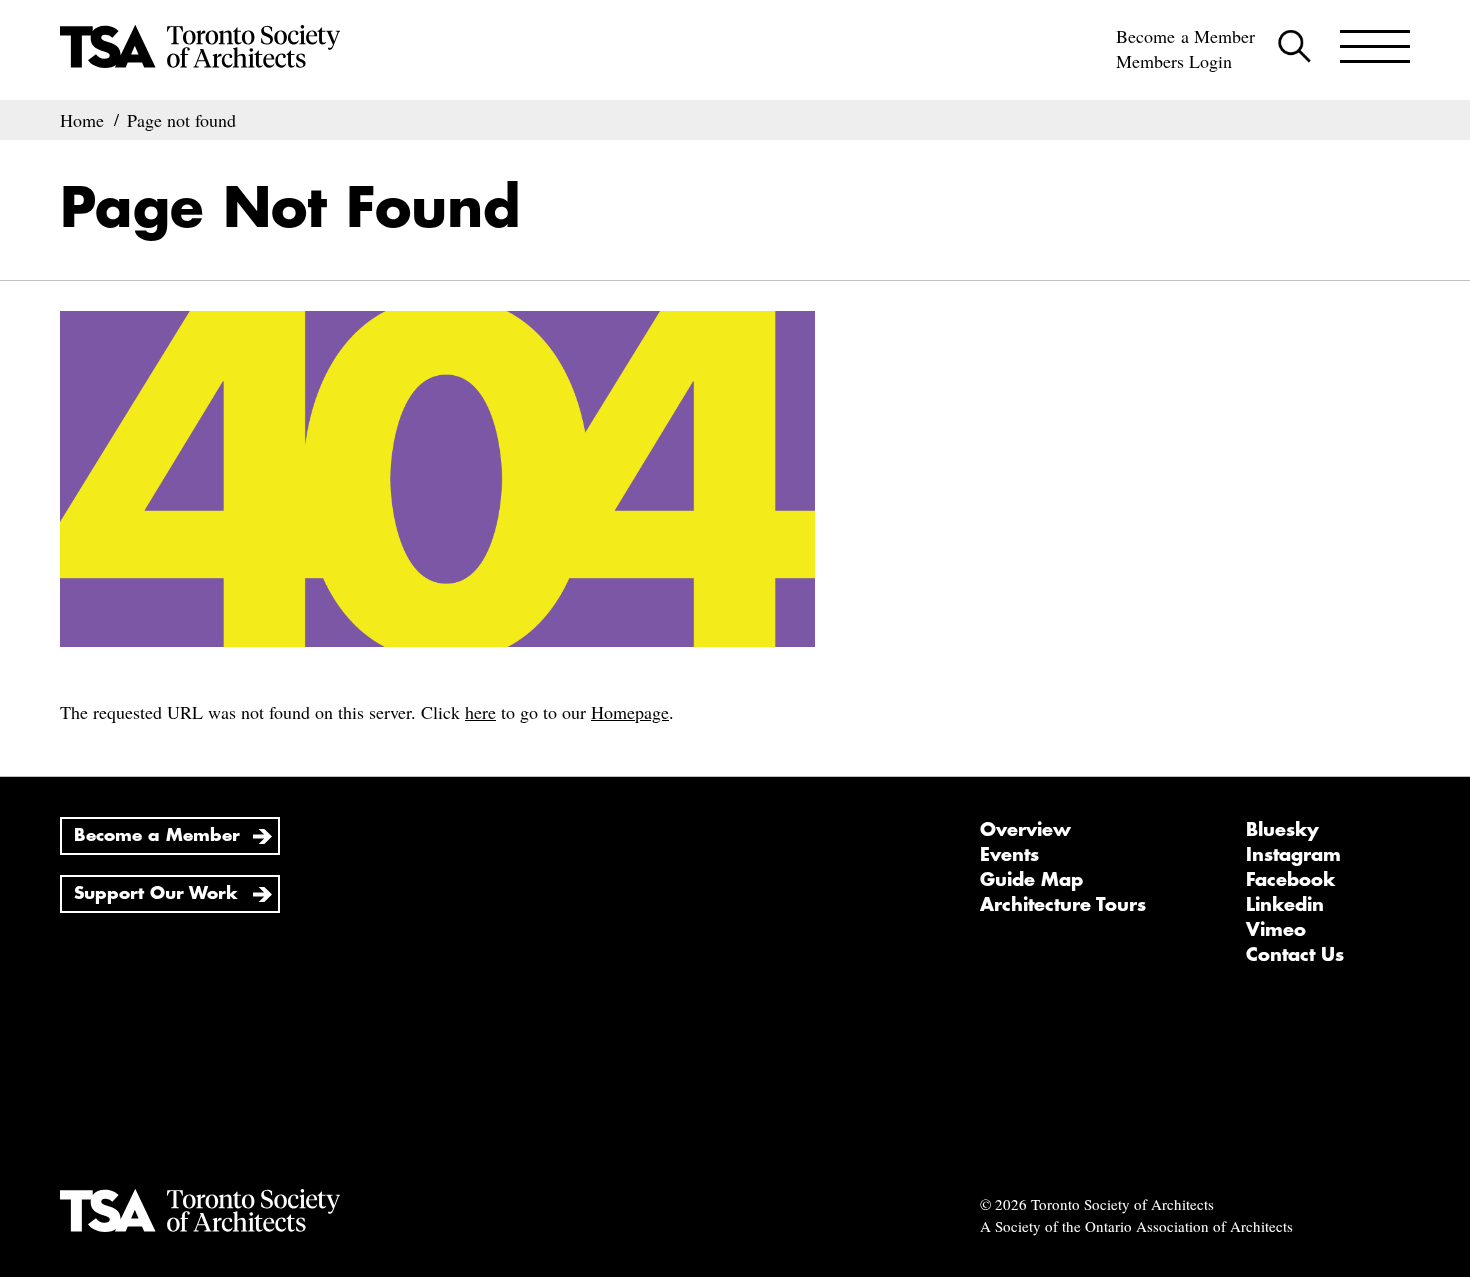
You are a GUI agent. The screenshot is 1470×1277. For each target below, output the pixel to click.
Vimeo (1276, 930)
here (480, 712)
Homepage (630, 712)
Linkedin (1285, 905)
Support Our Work (156, 893)
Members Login (1174, 61)
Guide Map (1031, 880)
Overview (1025, 830)
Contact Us (1295, 955)
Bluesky (1282, 830)
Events (1009, 855)
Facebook (1290, 880)
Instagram (1293, 855)
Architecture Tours (1063, 905)
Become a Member (1185, 36)
